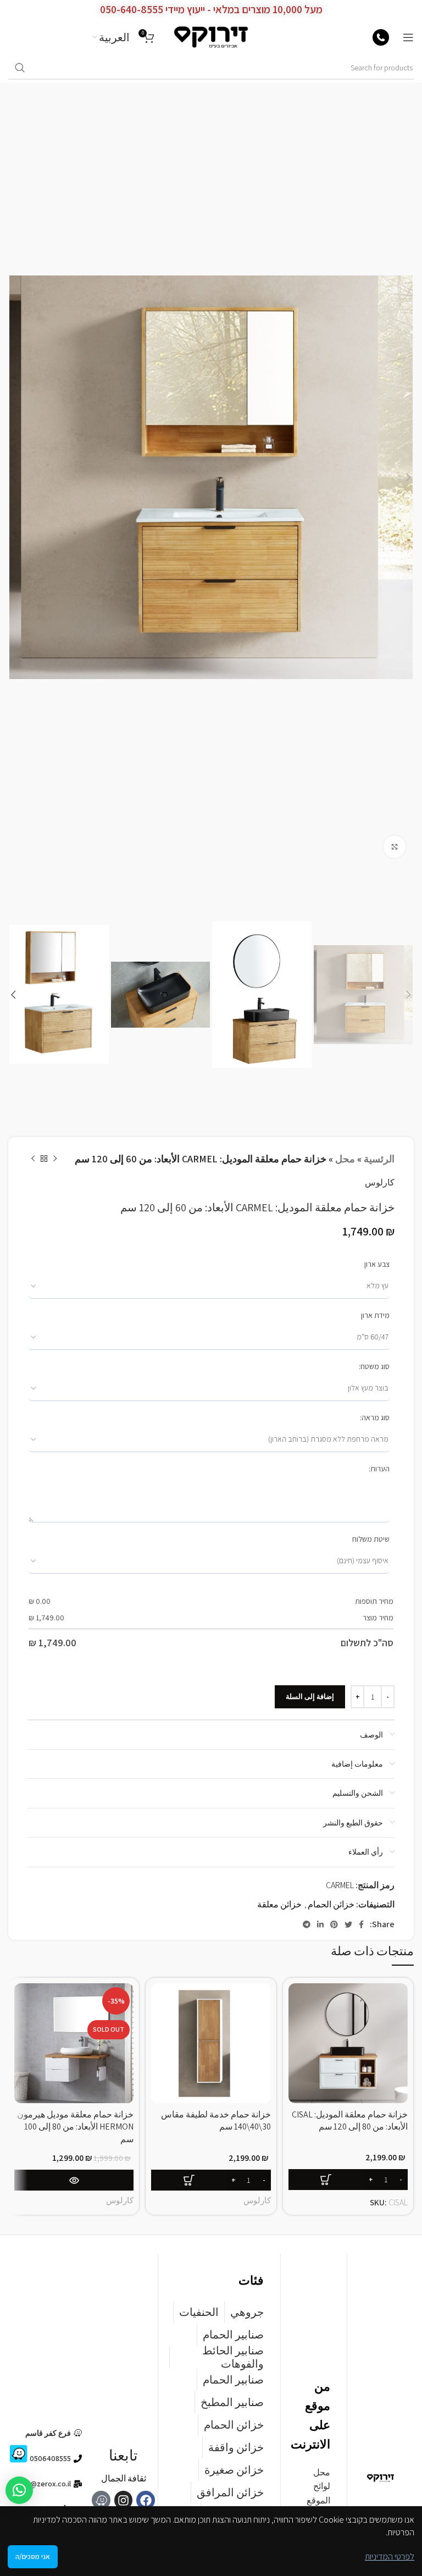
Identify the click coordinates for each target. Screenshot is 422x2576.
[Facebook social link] (361, 1924)
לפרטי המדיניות (390, 2556)
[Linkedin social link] (320, 1924)
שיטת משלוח (371, 1539)
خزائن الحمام (331, 1904)
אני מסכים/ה (33, 2556)
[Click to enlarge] (395, 847)
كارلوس (380, 1182)
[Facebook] (146, 2500)
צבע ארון (377, 1264)
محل (345, 1159)
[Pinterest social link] (334, 1924)
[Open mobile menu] (408, 37)
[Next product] (33, 1159)
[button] (19, 2490)
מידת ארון (375, 1315)
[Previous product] (55, 1159)
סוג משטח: (374, 1366)
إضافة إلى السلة (310, 1697)
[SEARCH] (20, 68)
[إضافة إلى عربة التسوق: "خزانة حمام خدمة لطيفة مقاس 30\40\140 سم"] (211, 2180)
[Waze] (101, 2500)
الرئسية (379, 1159)
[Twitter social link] (348, 1924)
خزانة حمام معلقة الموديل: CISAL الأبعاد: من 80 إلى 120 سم (350, 2120)
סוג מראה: (375, 1417)
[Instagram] (124, 2500)
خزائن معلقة (279, 1904)
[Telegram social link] (307, 1924)
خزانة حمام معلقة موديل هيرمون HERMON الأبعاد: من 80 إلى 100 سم (75, 2127)
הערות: (379, 1469)
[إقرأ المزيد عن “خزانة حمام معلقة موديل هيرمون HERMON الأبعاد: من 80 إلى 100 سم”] (74, 2180)
